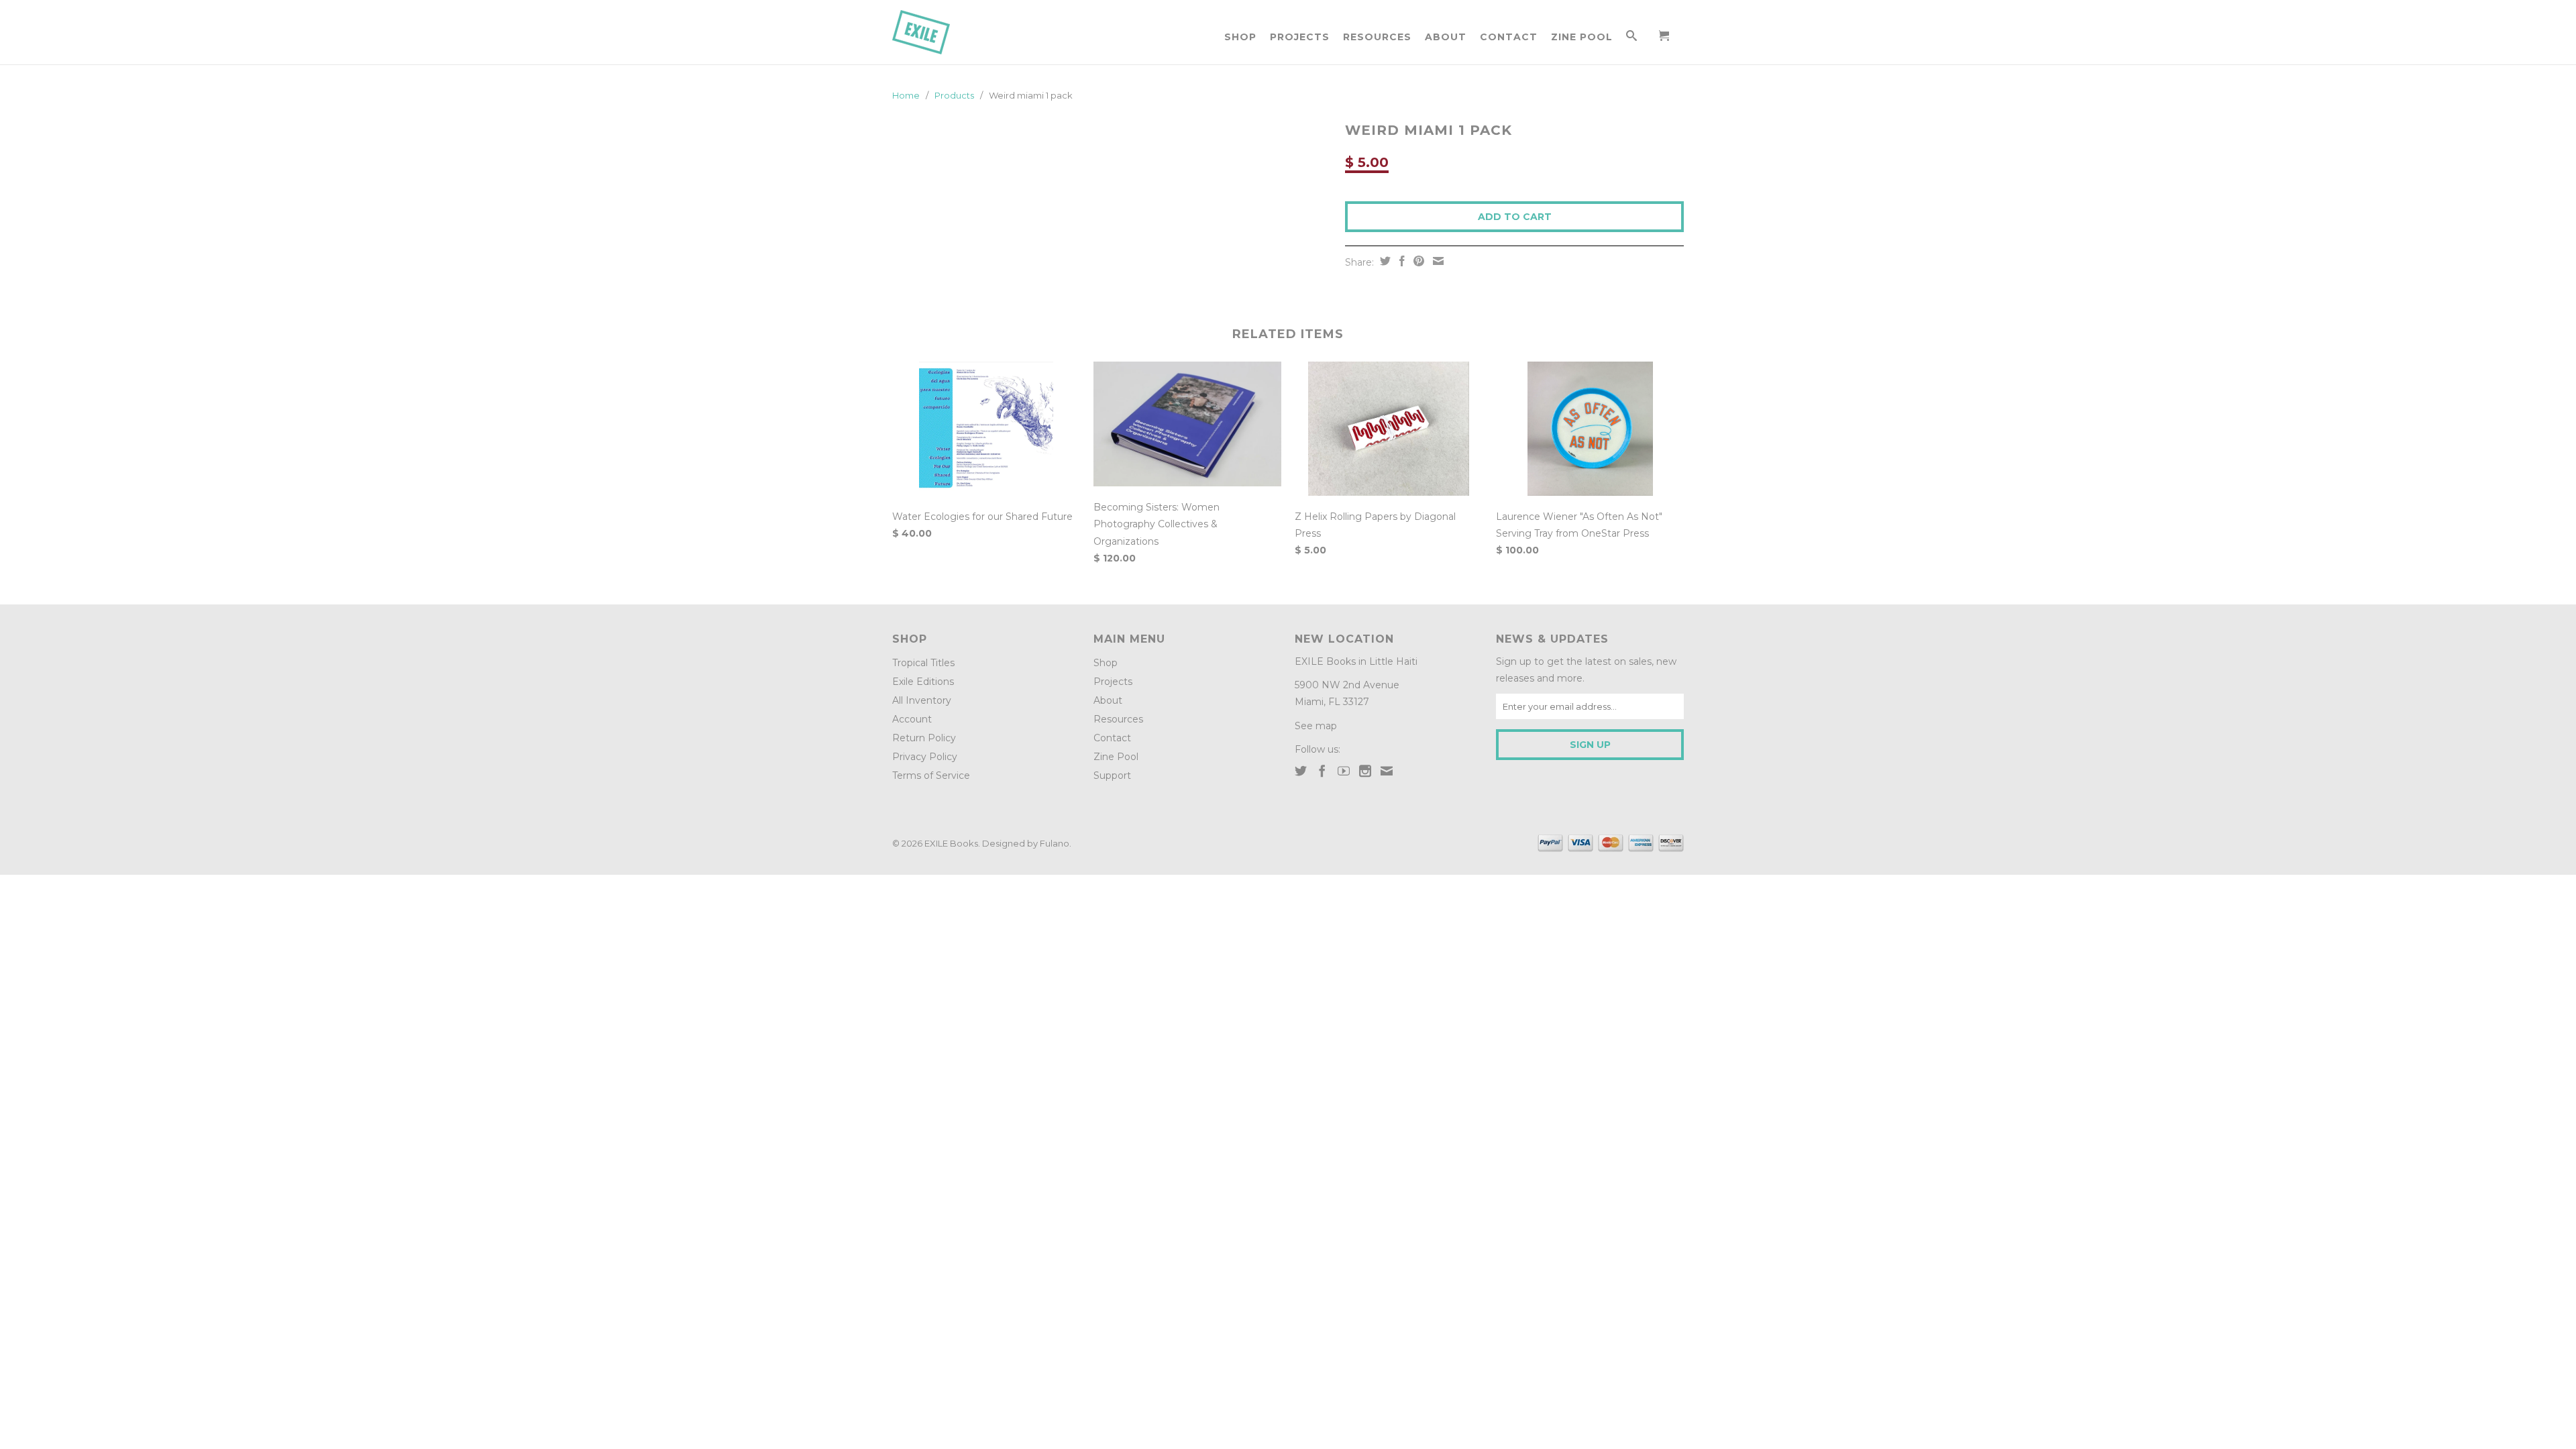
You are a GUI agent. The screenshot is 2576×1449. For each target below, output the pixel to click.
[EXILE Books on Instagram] (1365, 771)
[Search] (1632, 38)
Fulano (1055, 843)
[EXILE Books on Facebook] (1322, 771)
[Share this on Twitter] (1384, 261)
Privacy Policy (925, 757)
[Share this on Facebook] (1400, 261)
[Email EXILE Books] (1387, 771)
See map (1316, 726)
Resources (1377, 37)
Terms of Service (931, 775)
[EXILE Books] (936, 32)
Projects (1300, 37)
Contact (1509, 37)
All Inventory (922, 700)
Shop (1240, 37)
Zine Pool (1582, 37)
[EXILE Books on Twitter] (1301, 771)
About (1446, 37)
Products (954, 95)
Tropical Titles (923, 663)
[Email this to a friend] (1437, 261)
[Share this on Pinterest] (1417, 261)
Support (1112, 775)
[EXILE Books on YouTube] (1344, 771)
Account (912, 719)
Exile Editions (923, 682)
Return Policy (924, 738)
